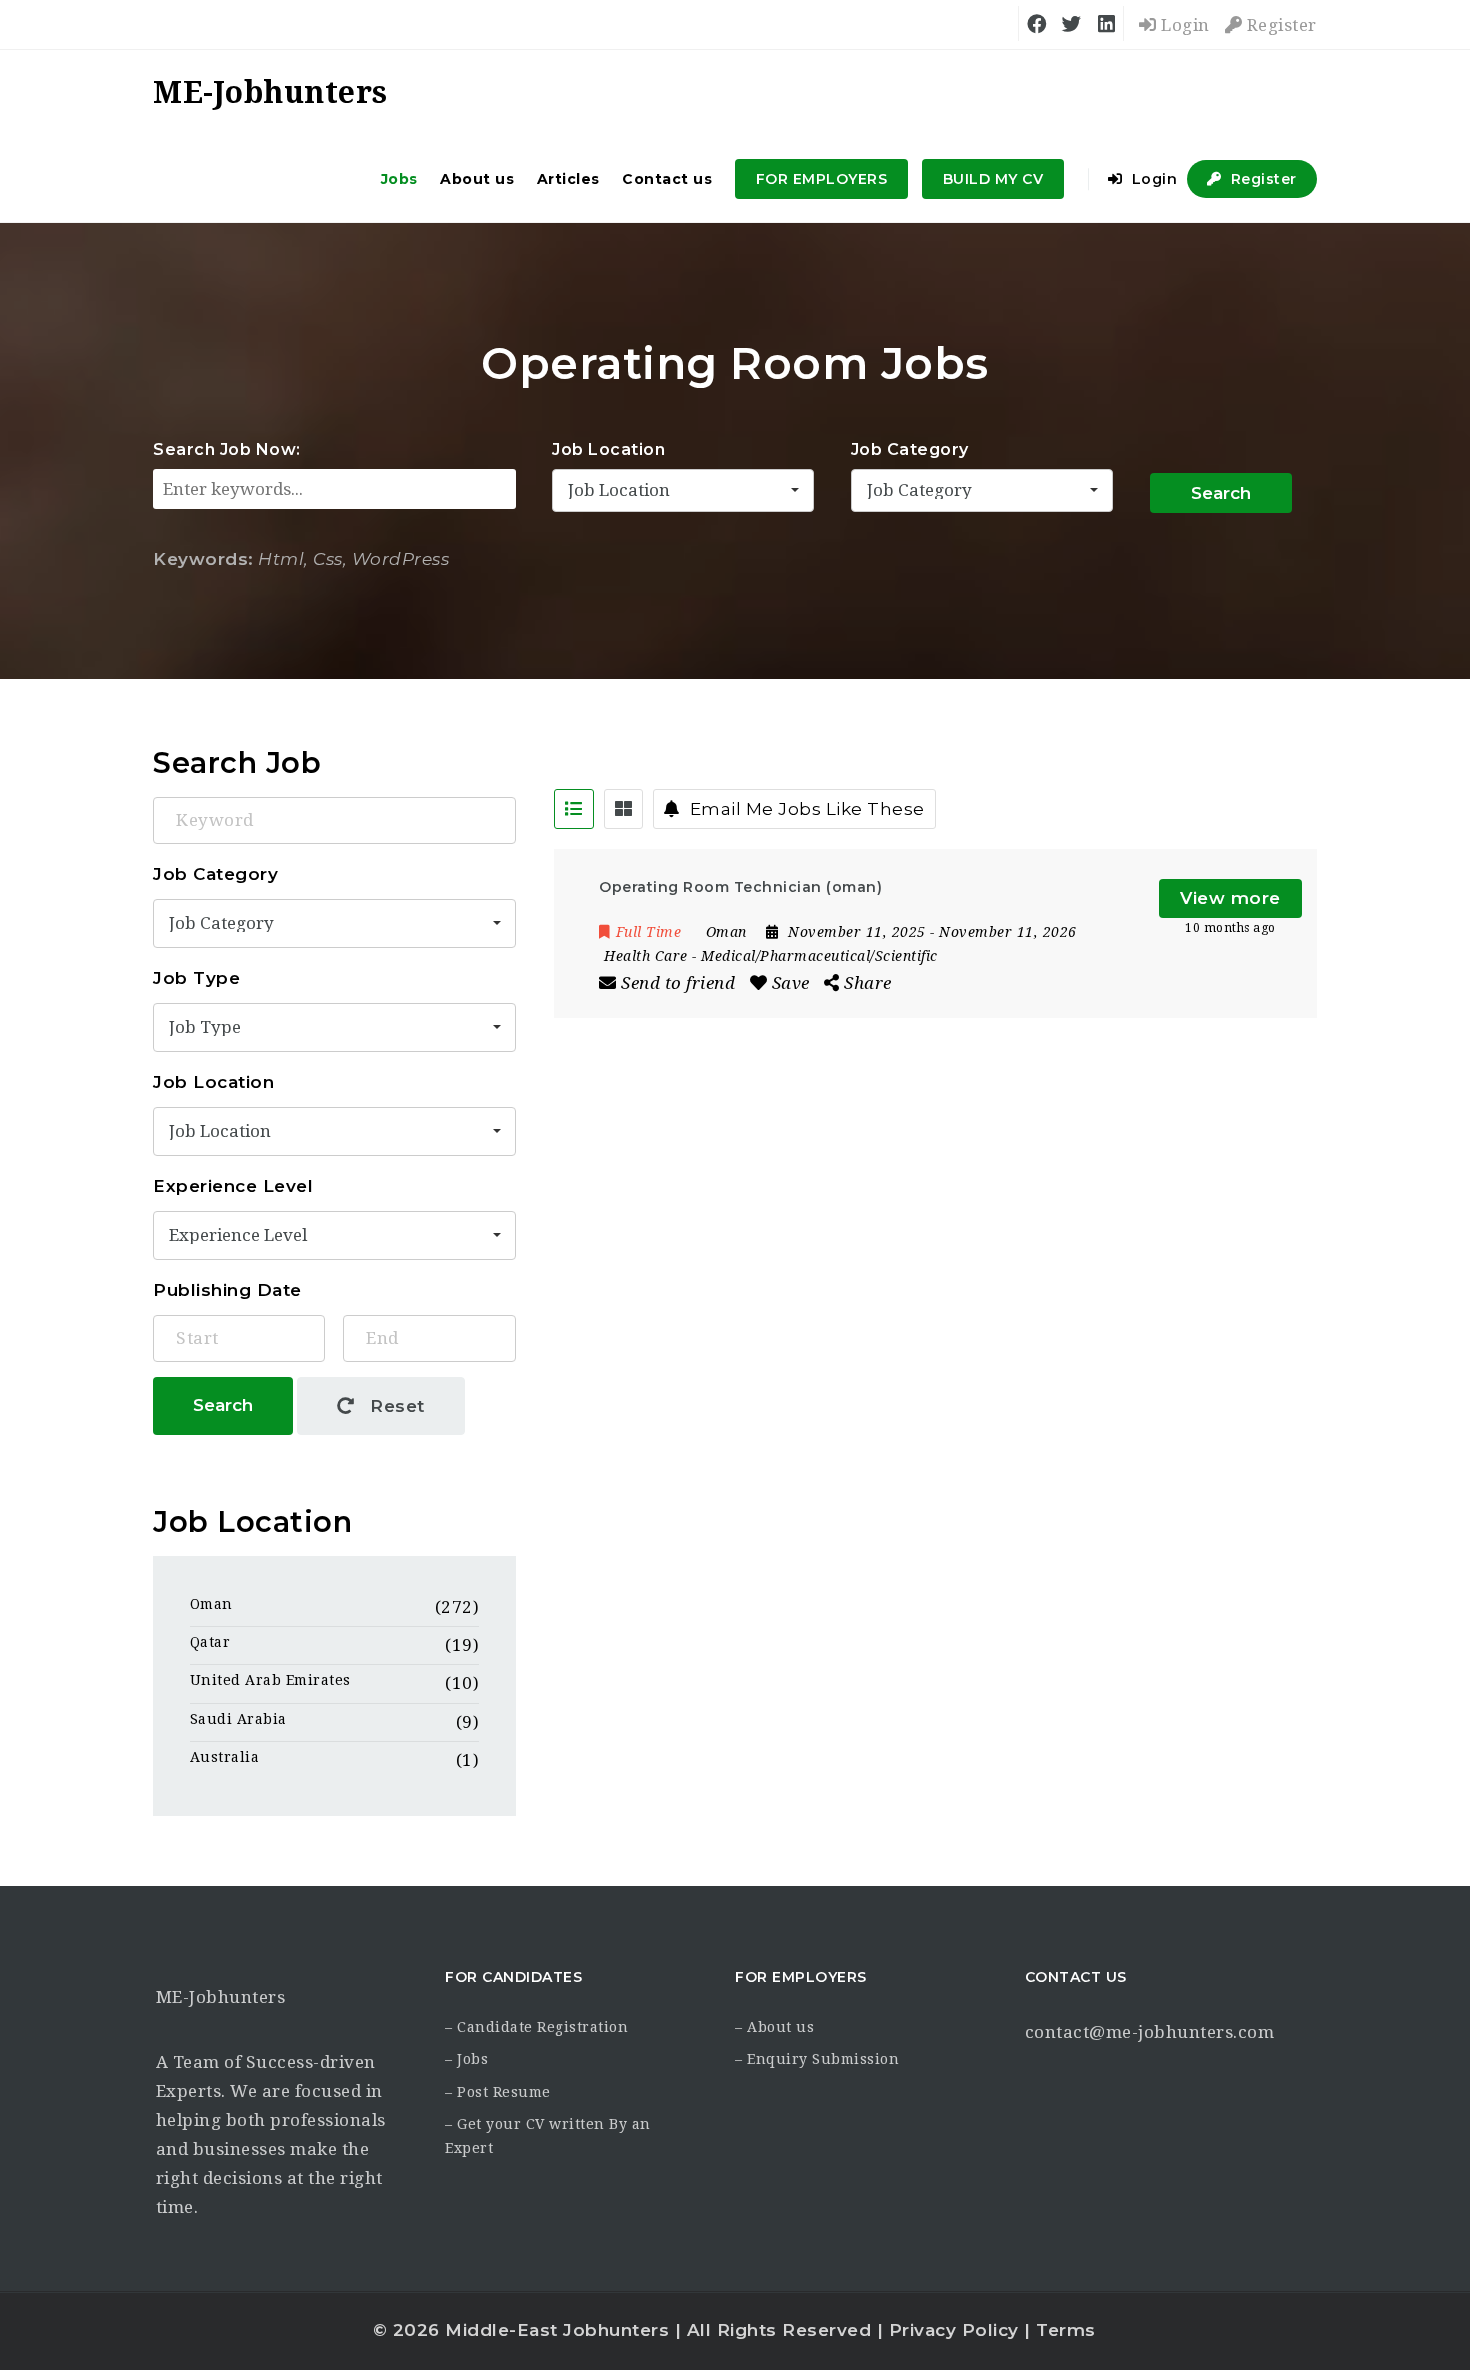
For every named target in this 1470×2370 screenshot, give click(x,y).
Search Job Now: (227, 449)
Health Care (646, 956)
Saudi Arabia (238, 1719)
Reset (395, 1406)
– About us (774, 2027)
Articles (568, 179)
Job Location (608, 449)
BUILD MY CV (993, 179)
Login (1183, 25)
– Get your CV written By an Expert (548, 2136)
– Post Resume (498, 2092)
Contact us (667, 179)
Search (1221, 493)
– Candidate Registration (536, 2027)
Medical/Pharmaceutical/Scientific (819, 956)
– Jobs (466, 2059)
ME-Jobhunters (221, 1997)
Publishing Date (227, 1290)
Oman (211, 1604)
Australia (225, 1757)
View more (1230, 898)
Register (1279, 25)
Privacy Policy (954, 2330)
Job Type (196, 978)
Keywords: (203, 559)
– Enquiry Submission (817, 2059)
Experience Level (233, 1186)
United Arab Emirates (270, 1680)
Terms (1066, 2330)
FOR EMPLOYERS (822, 179)
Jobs (399, 179)
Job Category (910, 449)
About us (477, 179)
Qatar (210, 1642)
